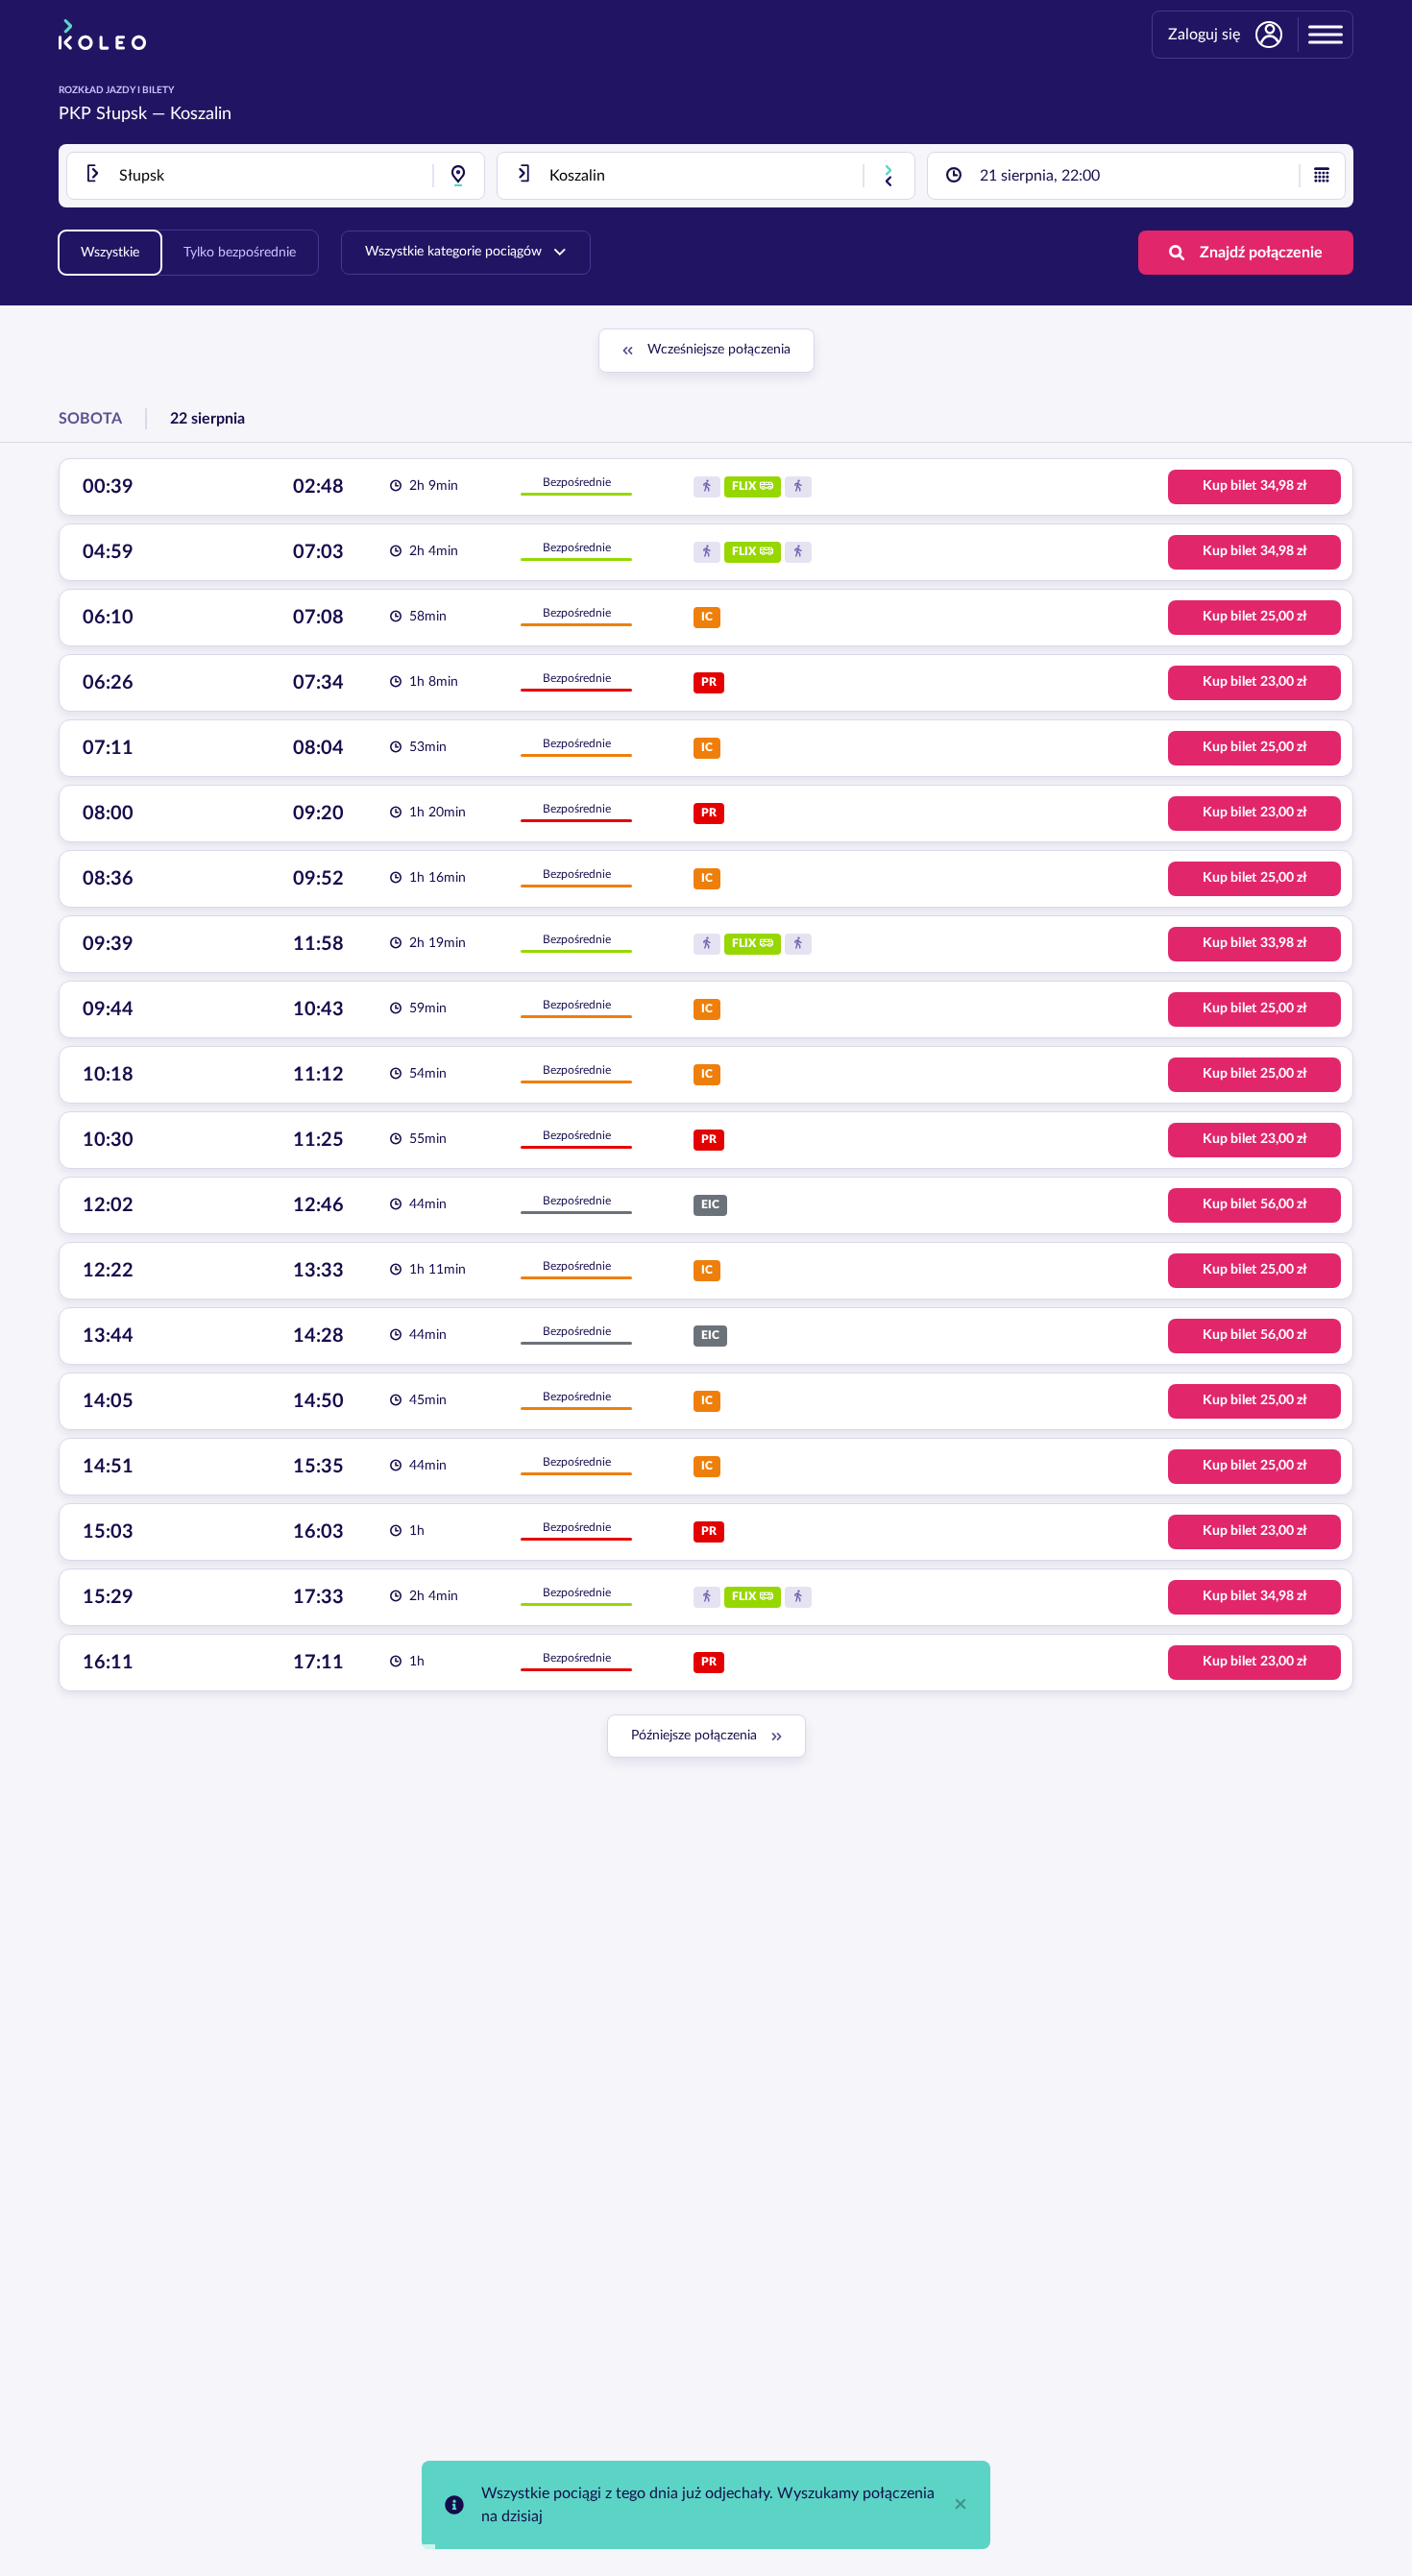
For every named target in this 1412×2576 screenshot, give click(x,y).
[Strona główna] (102, 35)
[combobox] (276, 176)
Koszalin (201, 114)
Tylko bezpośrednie (240, 253)
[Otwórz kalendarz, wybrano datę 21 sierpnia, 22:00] (1322, 176)
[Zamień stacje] (889, 176)
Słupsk (122, 114)
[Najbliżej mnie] (458, 176)
